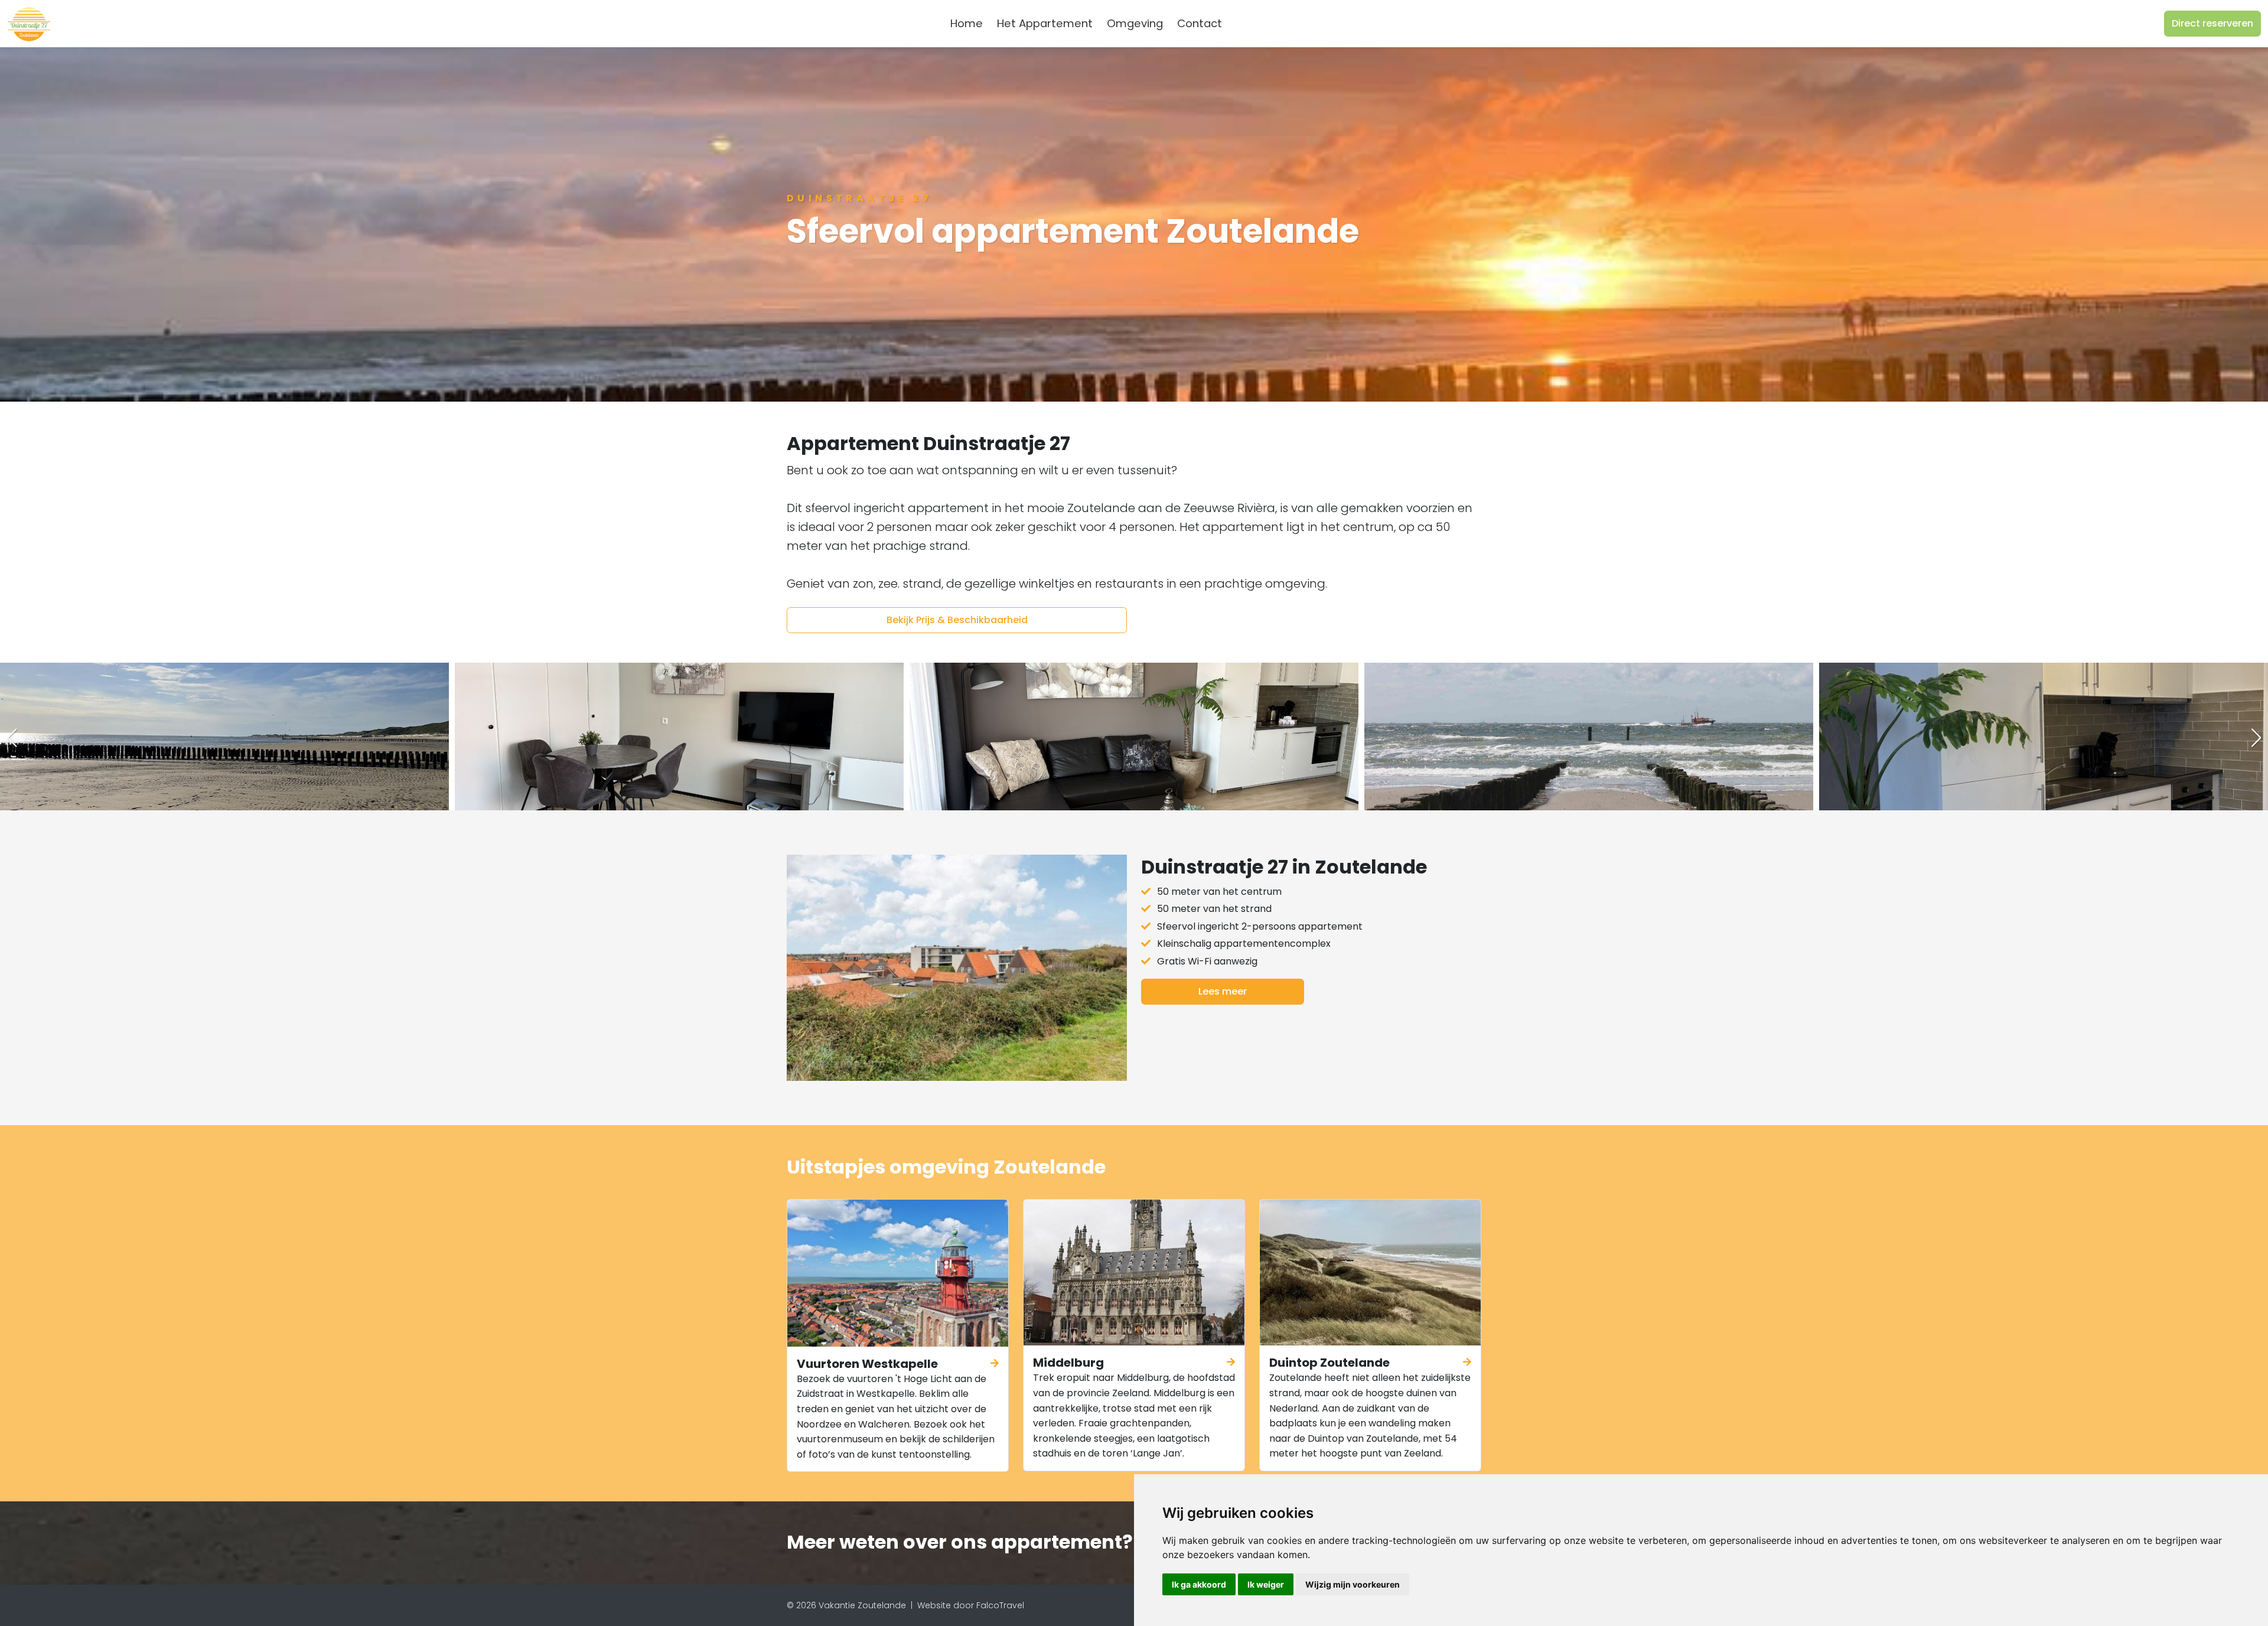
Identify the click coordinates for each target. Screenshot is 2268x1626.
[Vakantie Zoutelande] (29, 24)
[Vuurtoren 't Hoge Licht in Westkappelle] (898, 1273)
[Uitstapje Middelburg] (1134, 1273)
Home (967, 23)
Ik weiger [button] (1266, 1584)
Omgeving (1135, 23)
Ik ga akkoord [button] (1199, 1584)
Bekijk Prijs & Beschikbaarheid (957, 620)
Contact (1200, 23)
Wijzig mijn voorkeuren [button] (1353, 1584)
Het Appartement (1045, 23)
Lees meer (1223, 991)
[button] (2256, 738)
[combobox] (1248, 24)
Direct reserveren (2212, 23)
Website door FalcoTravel (971, 1605)
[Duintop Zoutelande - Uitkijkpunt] (1370, 1273)
